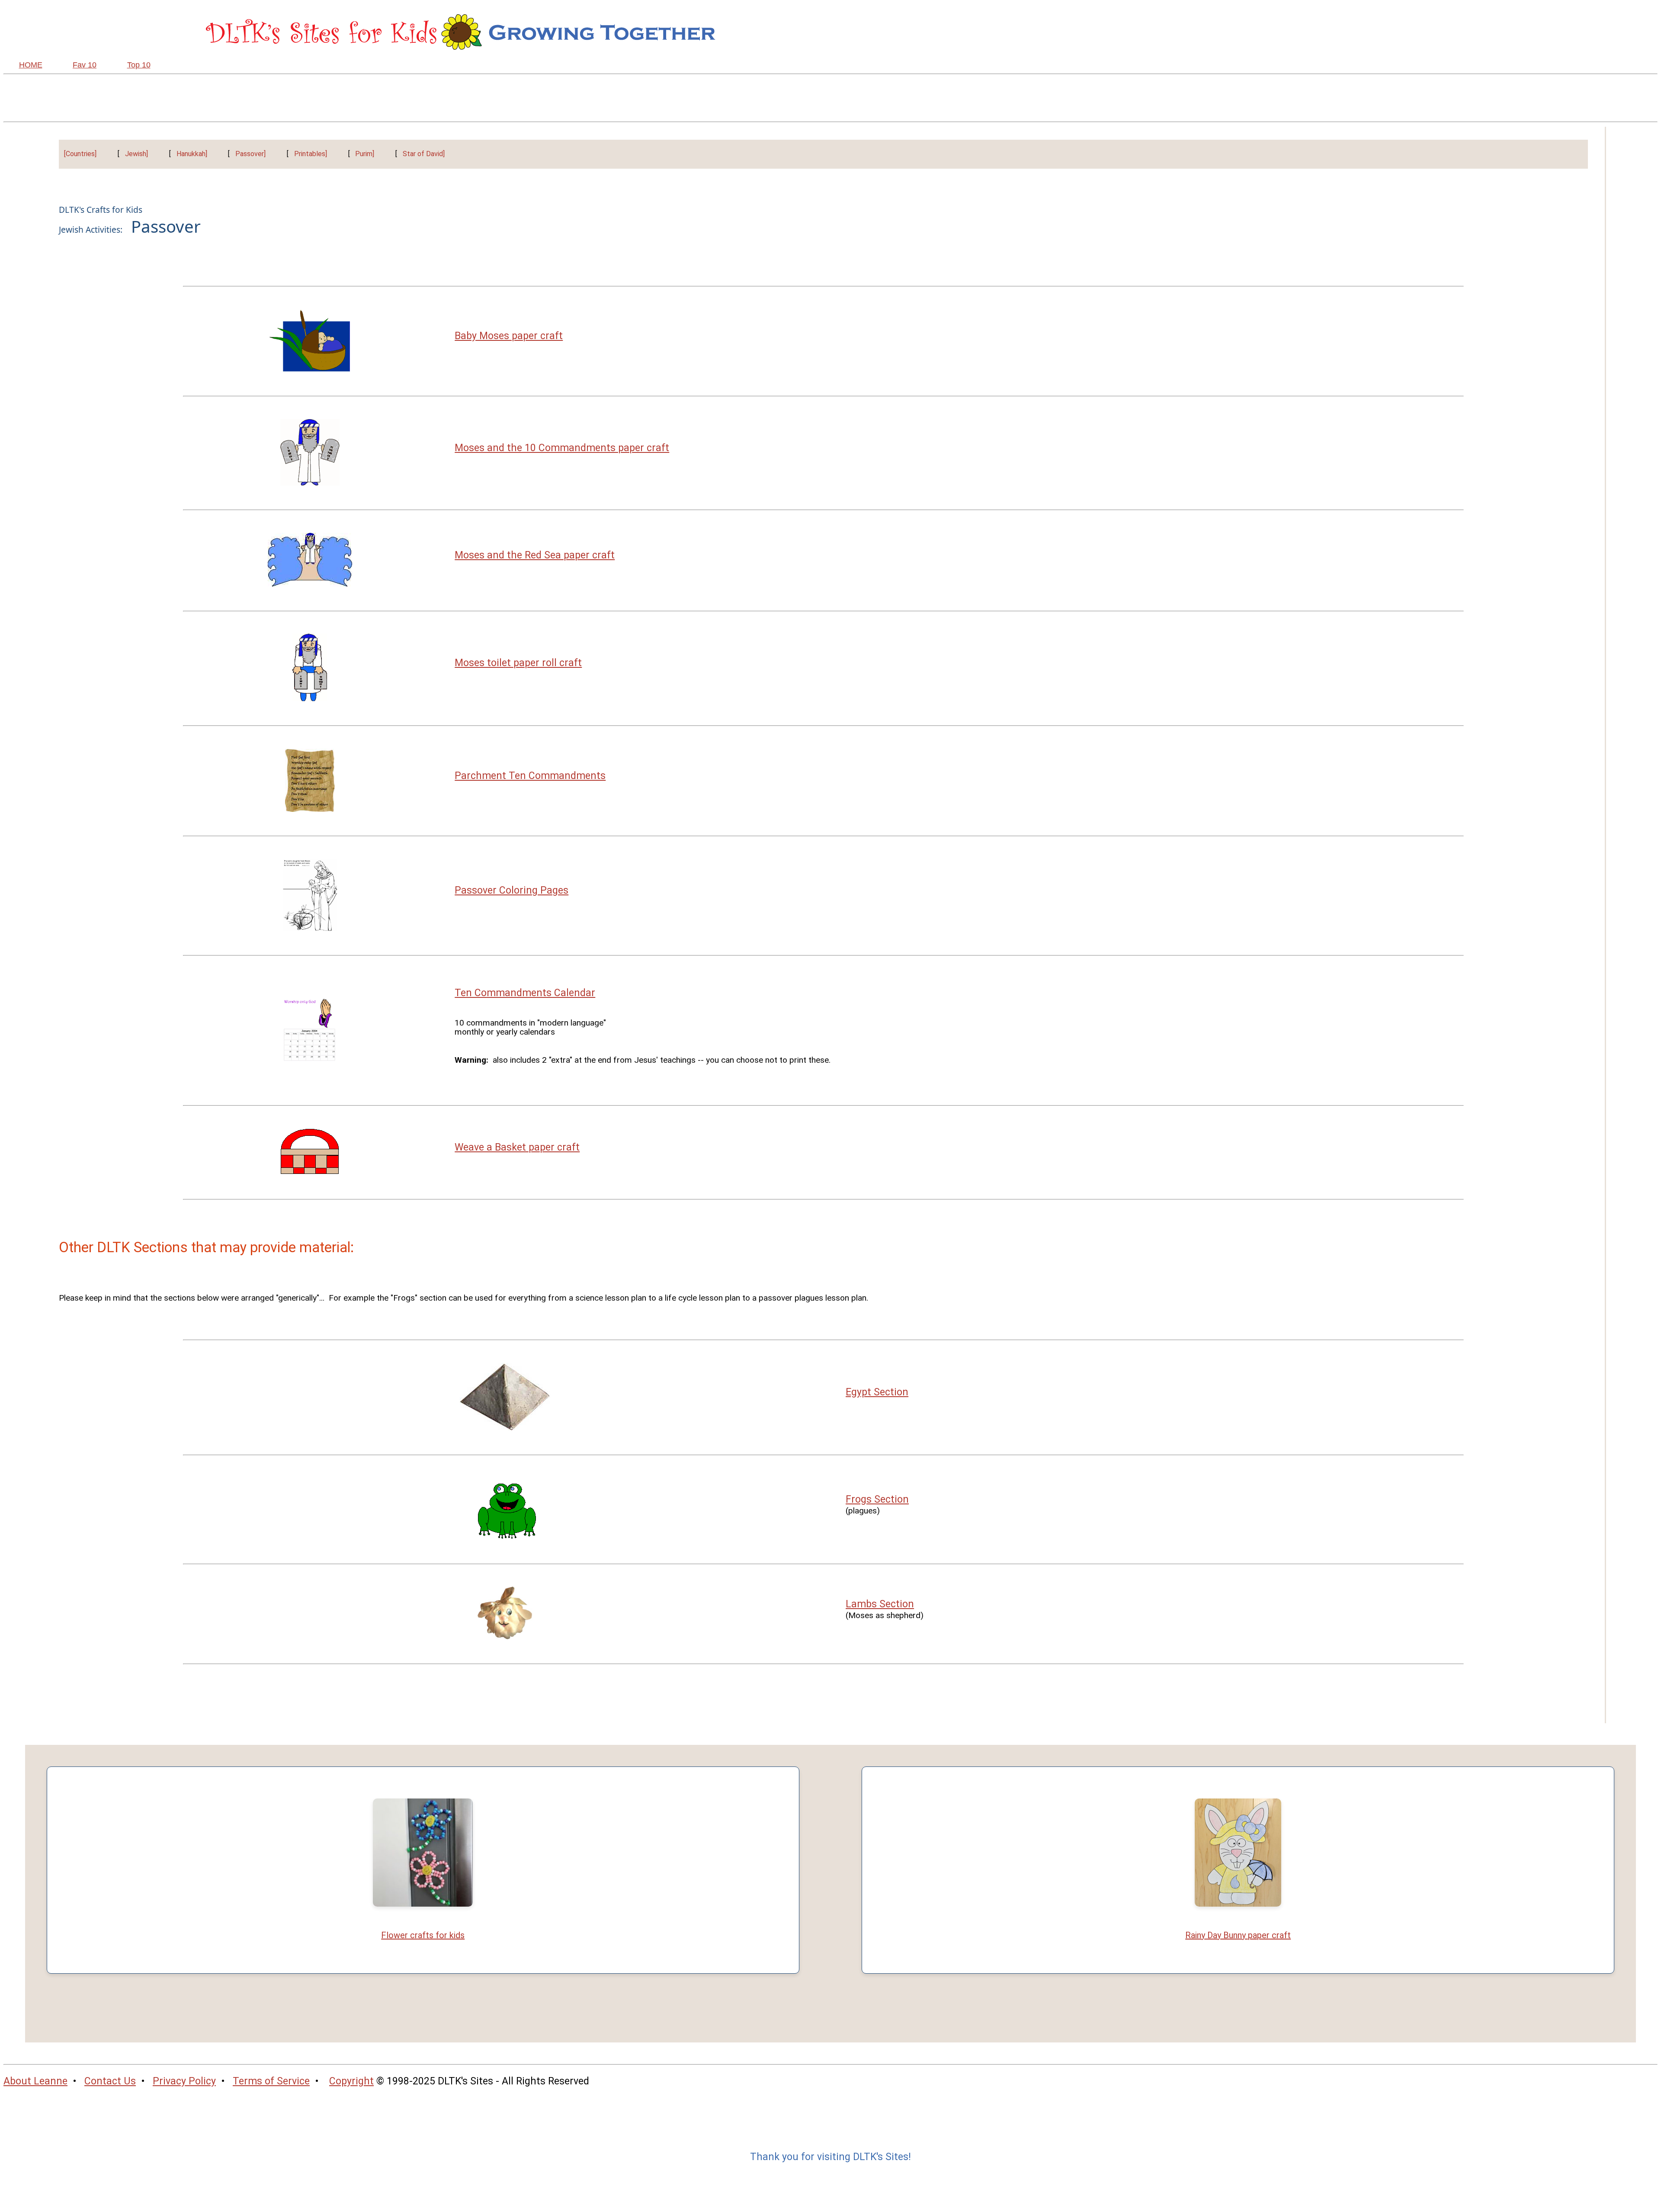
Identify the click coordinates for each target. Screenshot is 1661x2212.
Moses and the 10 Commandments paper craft (562, 448)
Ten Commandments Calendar (525, 993)
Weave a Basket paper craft (517, 1147)
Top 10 (139, 65)
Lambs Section (880, 1604)
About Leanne (35, 2081)
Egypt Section (877, 1392)
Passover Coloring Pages (511, 890)
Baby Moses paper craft (509, 336)
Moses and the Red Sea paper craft (535, 555)
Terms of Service (271, 2081)
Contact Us (110, 2081)
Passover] (250, 154)
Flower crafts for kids (423, 1935)
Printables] (311, 154)
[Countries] (80, 154)
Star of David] (424, 154)
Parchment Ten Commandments (530, 776)
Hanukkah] (192, 154)
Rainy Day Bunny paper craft (1238, 1935)
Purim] (365, 154)
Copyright (351, 2081)
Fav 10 (85, 65)
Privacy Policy (184, 2081)
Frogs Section (877, 1499)
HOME (31, 65)
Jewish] (136, 154)
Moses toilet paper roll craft (518, 663)
